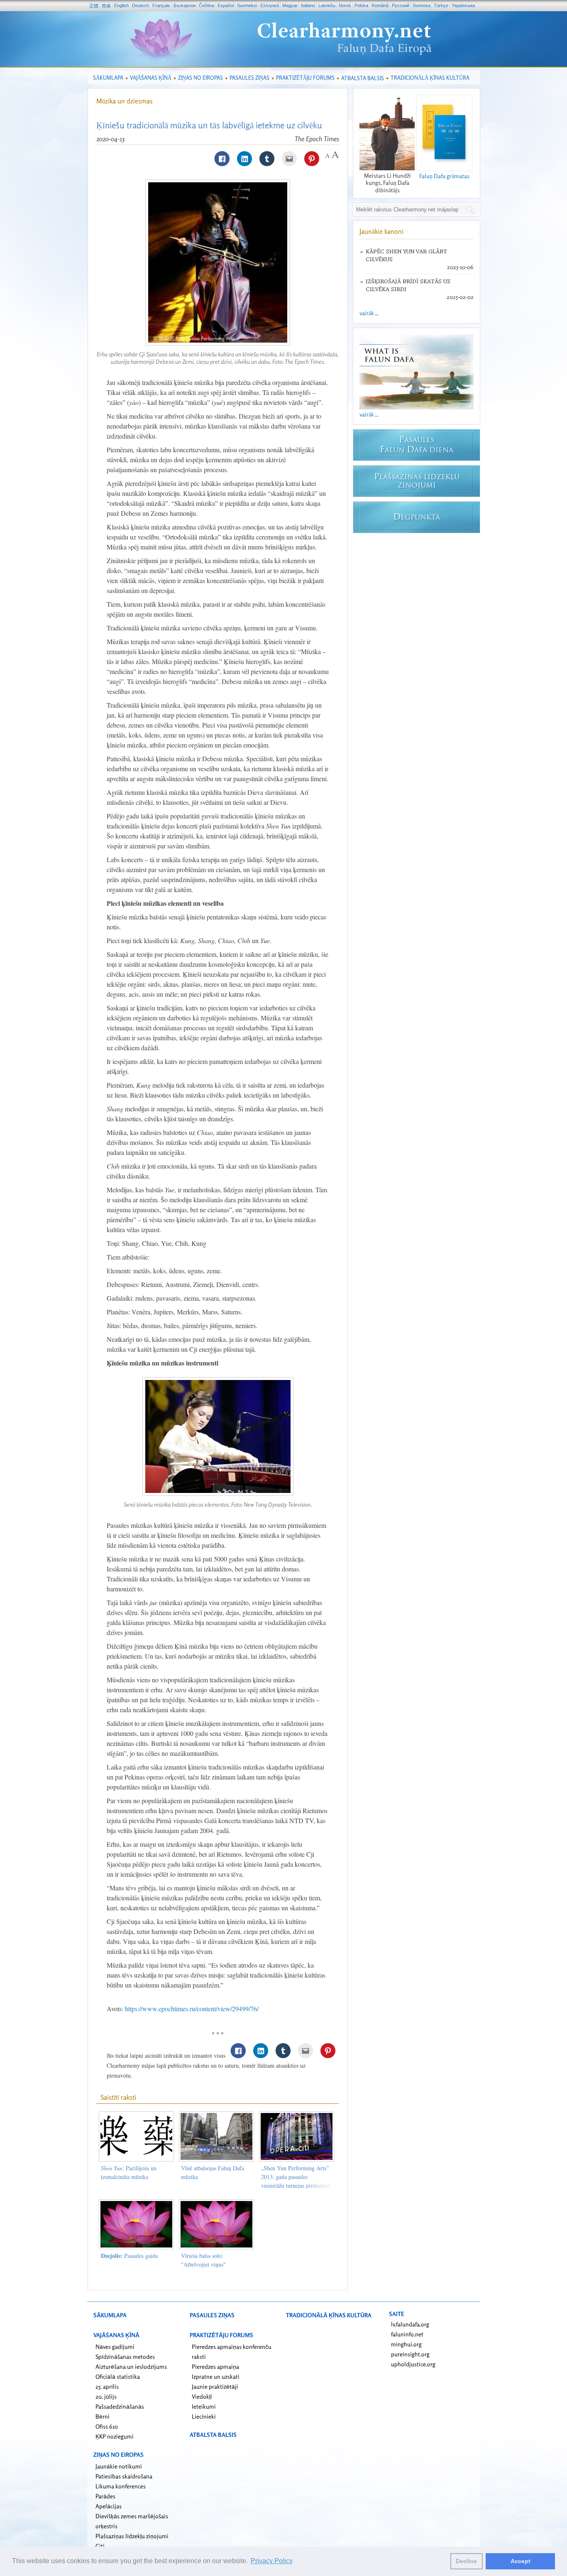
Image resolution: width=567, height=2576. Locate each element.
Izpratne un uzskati (216, 2376)
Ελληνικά (270, 5)
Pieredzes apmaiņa (215, 2366)
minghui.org (406, 2344)
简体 (106, 6)
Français (161, 5)
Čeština (207, 5)
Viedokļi (202, 2396)
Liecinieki (204, 2416)
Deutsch (141, 5)
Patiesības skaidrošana (124, 2476)
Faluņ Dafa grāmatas (444, 176)
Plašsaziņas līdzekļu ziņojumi (132, 2536)
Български (185, 5)
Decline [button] (466, 2561)
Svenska (422, 5)
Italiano (308, 5)
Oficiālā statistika (118, 2376)
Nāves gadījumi (115, 2347)
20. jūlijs (106, 2396)
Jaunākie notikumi (119, 2466)
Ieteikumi (204, 2406)
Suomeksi (247, 5)
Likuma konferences (121, 2486)
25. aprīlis (107, 2386)
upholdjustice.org (413, 2364)
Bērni (103, 2416)
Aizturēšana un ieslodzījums (131, 2366)
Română (380, 5)
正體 (94, 6)
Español (226, 5)
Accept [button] (521, 2561)
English (121, 5)
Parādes (105, 2496)
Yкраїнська (463, 5)
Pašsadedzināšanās (120, 2406)
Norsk (345, 5)
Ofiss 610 (107, 2426)
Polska (361, 5)
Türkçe (441, 5)
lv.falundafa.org (410, 2324)
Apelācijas (109, 2506)
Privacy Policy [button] (272, 2561)
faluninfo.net (407, 2334)
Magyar (290, 5)
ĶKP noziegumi (115, 2436)
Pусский (401, 5)
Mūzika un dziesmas (125, 101)
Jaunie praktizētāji (215, 2386)
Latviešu (327, 5)
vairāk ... (369, 313)
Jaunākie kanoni (381, 231)
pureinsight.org (410, 2354)
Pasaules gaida (129, 2256)
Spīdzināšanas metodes (125, 2357)
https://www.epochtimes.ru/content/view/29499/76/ (192, 2009)
